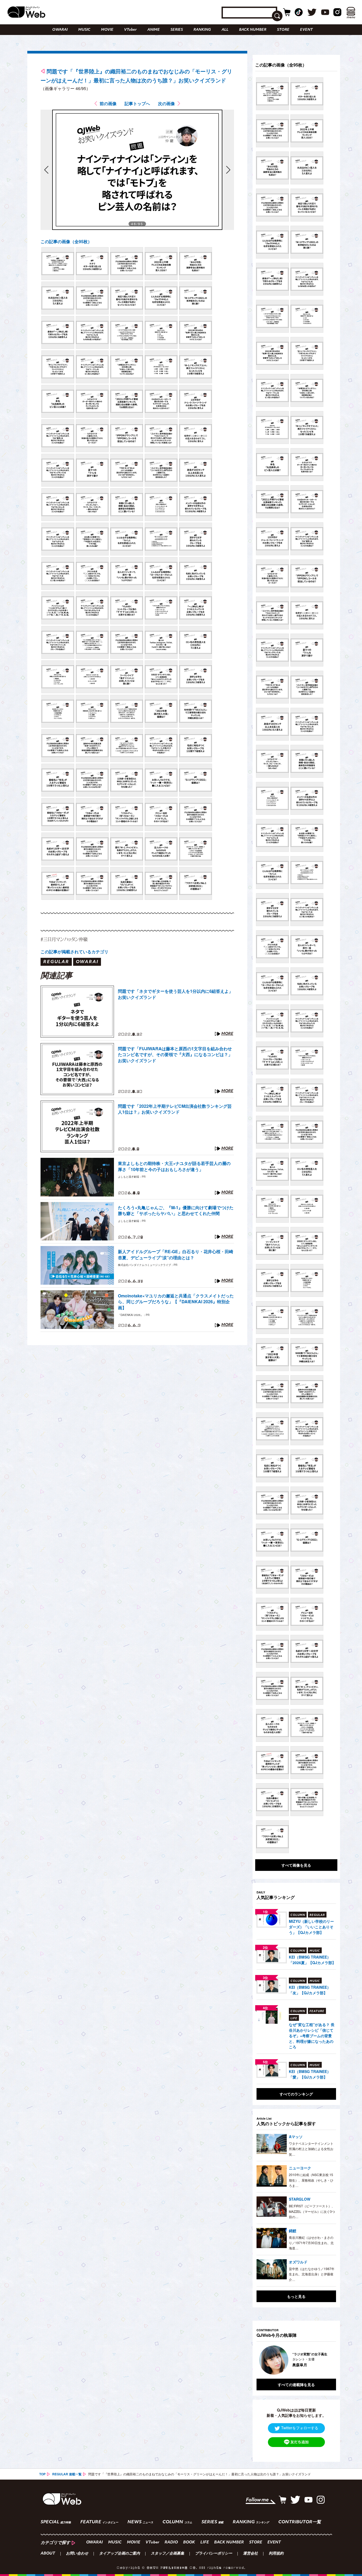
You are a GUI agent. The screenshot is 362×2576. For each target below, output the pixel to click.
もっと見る (296, 2296)
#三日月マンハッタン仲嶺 (64, 939)
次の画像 (166, 103)
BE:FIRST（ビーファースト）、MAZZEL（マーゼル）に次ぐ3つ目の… (312, 2211)
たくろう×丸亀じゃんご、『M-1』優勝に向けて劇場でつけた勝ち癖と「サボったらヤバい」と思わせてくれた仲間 (176, 1211)
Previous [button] (262, 2360)
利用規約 (276, 2554)
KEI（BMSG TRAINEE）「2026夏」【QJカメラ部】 (312, 1960)
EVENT (306, 30)
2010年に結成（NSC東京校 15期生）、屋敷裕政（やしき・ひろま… (311, 2180)
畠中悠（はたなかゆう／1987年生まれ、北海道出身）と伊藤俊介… (312, 2274)
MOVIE (107, 30)
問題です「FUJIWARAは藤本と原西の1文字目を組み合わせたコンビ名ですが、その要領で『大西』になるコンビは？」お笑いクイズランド (175, 1055)
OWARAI (60, 30)
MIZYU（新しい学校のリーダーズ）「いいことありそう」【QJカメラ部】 (311, 1927)
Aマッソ (296, 2137)
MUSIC (84, 30)
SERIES (177, 30)
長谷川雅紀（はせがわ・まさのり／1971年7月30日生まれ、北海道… (311, 2243)
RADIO (171, 2542)
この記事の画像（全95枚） (66, 241)
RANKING (202, 30)
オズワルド (298, 2262)
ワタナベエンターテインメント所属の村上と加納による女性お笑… (311, 2149)
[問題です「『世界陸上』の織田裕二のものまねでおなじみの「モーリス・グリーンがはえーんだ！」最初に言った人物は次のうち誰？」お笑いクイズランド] (58, 264)
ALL (225, 30)
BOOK (189, 2542)
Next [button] (327, 2360)
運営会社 (250, 2554)
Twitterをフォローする (300, 2428)
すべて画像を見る (296, 1865)
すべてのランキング (296, 2094)
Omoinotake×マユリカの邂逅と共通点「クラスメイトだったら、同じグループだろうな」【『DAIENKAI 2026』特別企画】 (176, 1302)
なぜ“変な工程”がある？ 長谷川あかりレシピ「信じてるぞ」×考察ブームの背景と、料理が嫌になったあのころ (312, 2036)
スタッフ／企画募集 (167, 2554)
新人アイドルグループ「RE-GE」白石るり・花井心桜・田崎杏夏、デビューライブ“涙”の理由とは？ (176, 1254)
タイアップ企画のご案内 (120, 2554)
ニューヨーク (300, 2168)
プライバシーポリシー (214, 2554)
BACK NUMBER (253, 30)
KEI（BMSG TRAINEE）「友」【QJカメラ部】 (310, 1990)
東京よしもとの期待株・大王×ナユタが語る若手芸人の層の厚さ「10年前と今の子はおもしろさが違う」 (174, 1166)
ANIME (154, 30)
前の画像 (108, 103)
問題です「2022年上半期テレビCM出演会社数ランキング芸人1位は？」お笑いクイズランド (175, 1109)
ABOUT (48, 2554)
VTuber (130, 30)
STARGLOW (300, 2199)
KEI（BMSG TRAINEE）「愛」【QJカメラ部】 (310, 2074)
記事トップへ (137, 103)
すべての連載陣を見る (296, 2384)
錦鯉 (293, 2231)
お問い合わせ (77, 2554)
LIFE (205, 2542)
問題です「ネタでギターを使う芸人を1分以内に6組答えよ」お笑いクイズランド (175, 994)
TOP (42, 2474)
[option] (296, 2360)
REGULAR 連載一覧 (67, 2474)
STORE (283, 30)
